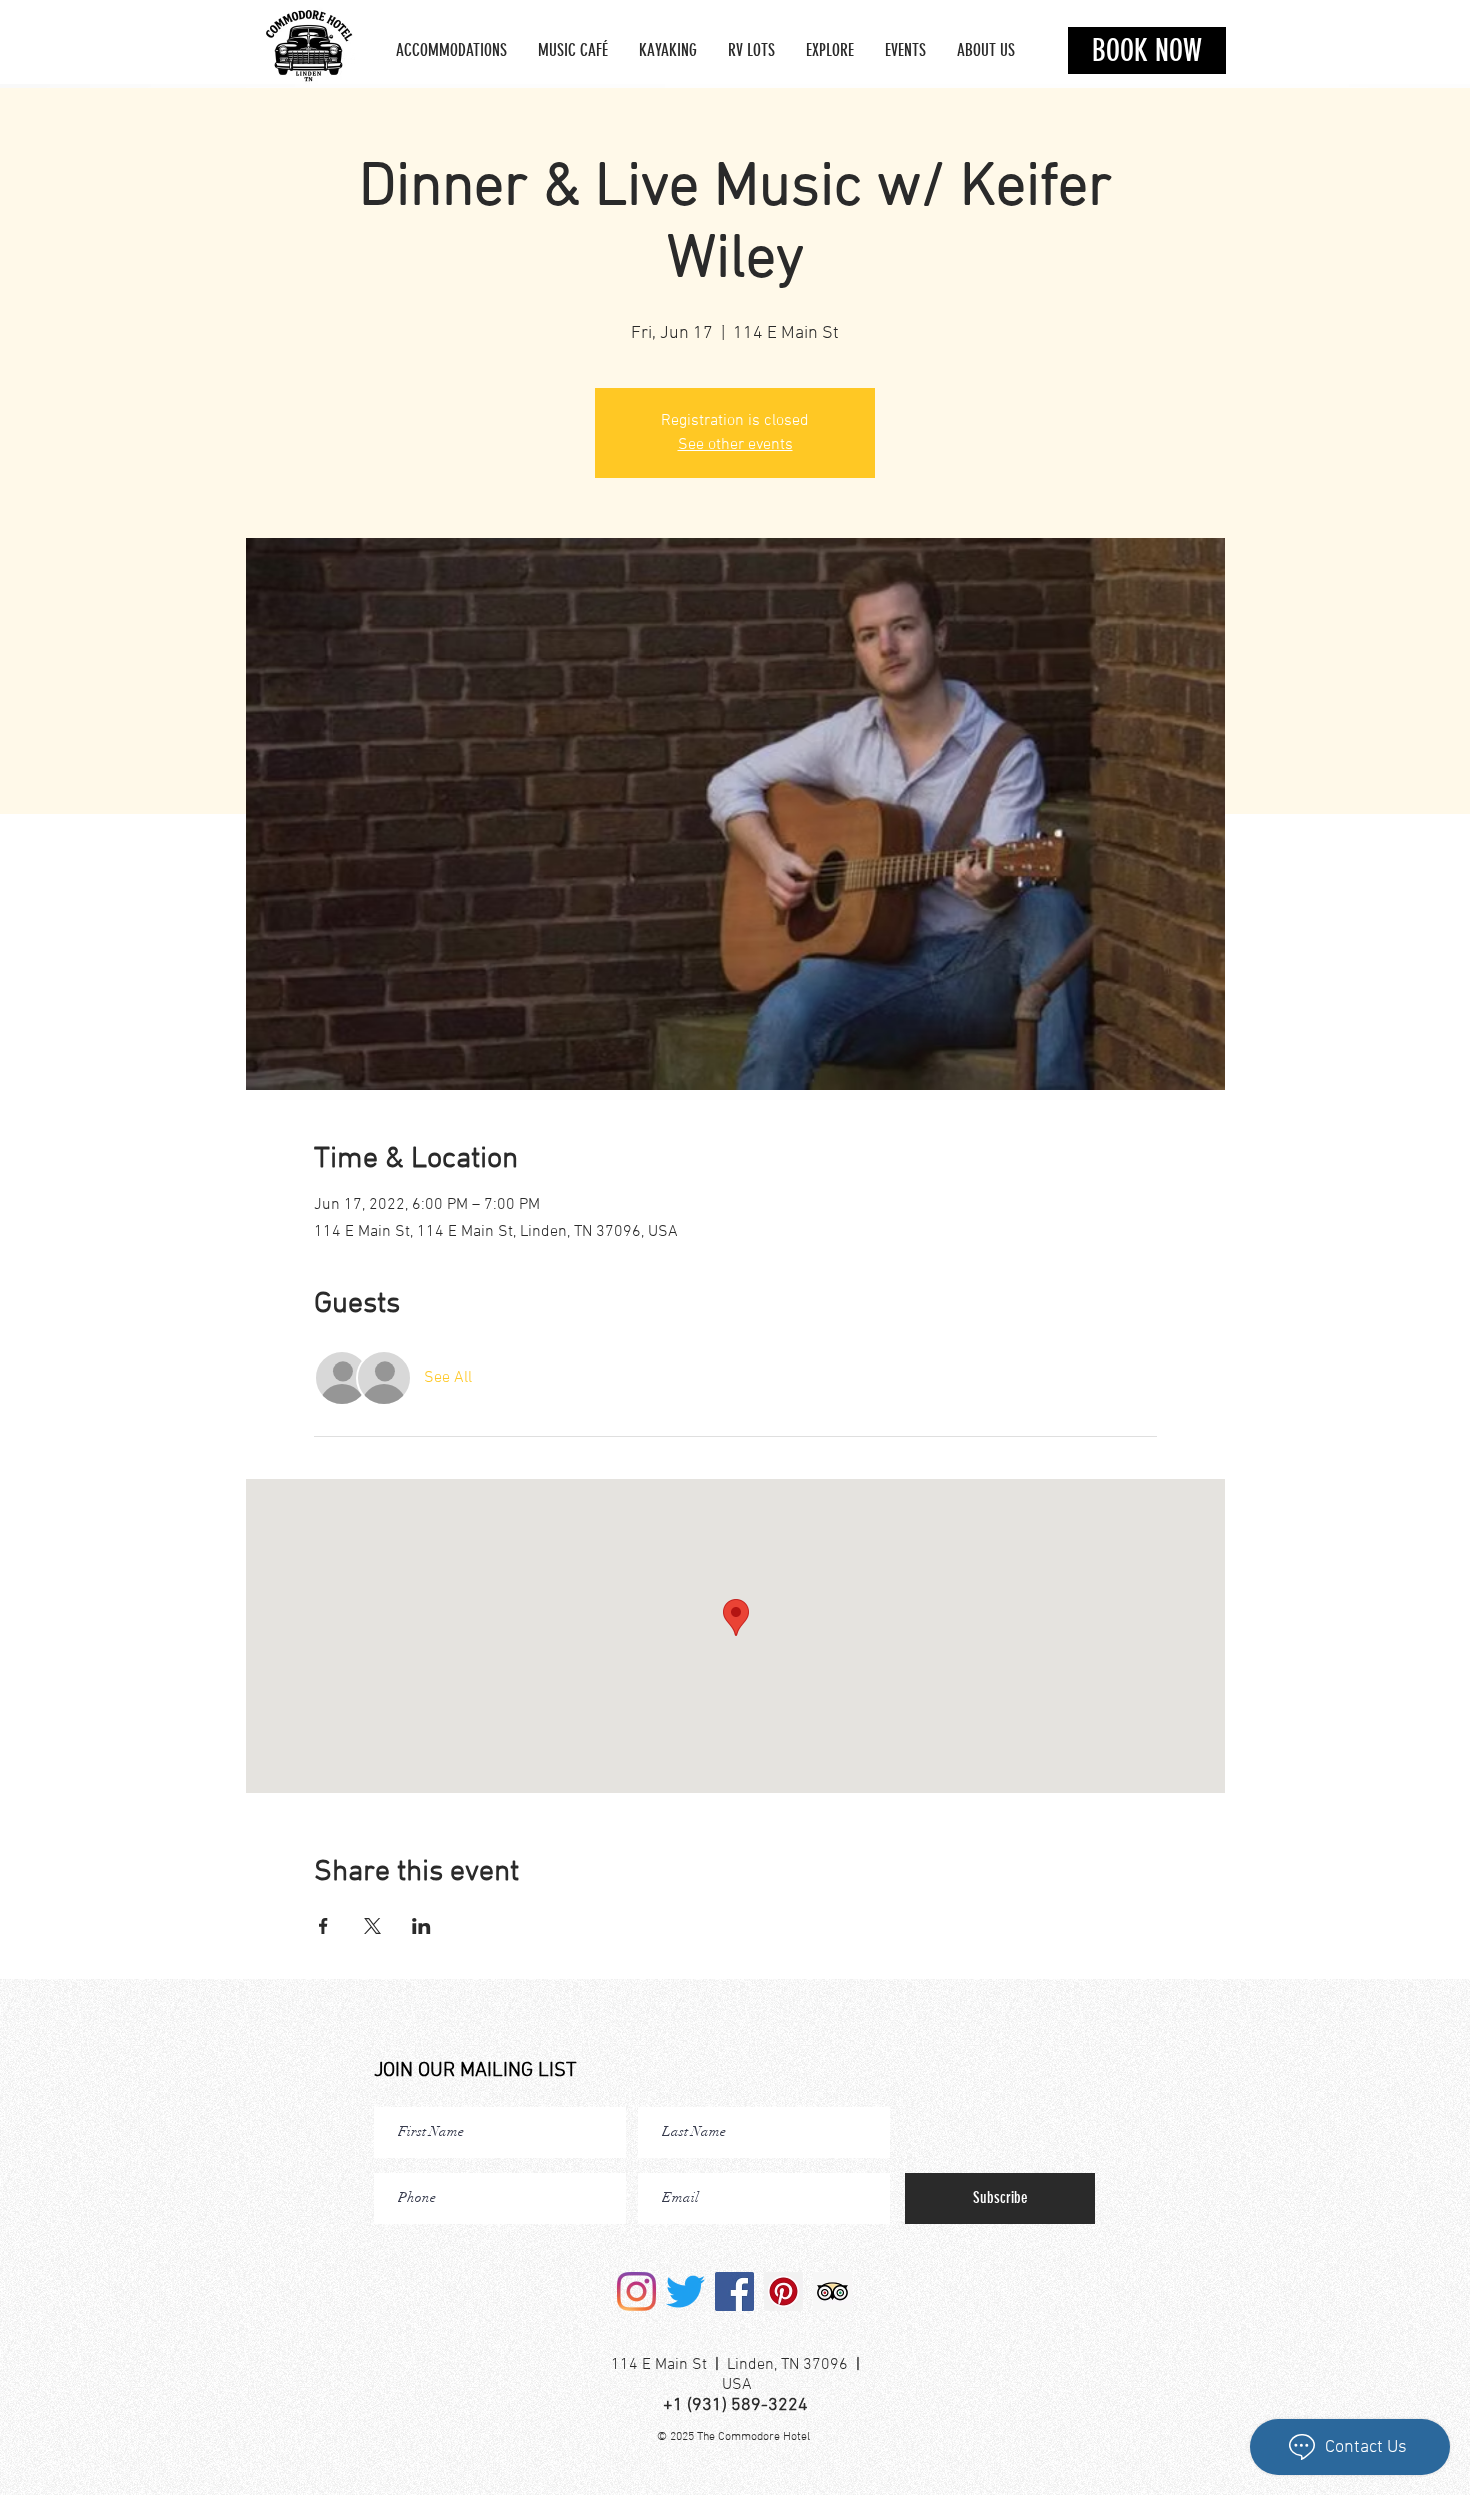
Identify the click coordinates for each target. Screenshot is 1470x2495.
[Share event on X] (372, 1926)
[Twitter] (685, 2291)
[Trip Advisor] (832, 2291)
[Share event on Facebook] (323, 1926)
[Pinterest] (783, 2291)
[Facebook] (734, 2291)
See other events (735, 445)
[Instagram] (636, 2291)
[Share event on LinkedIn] (421, 1926)
